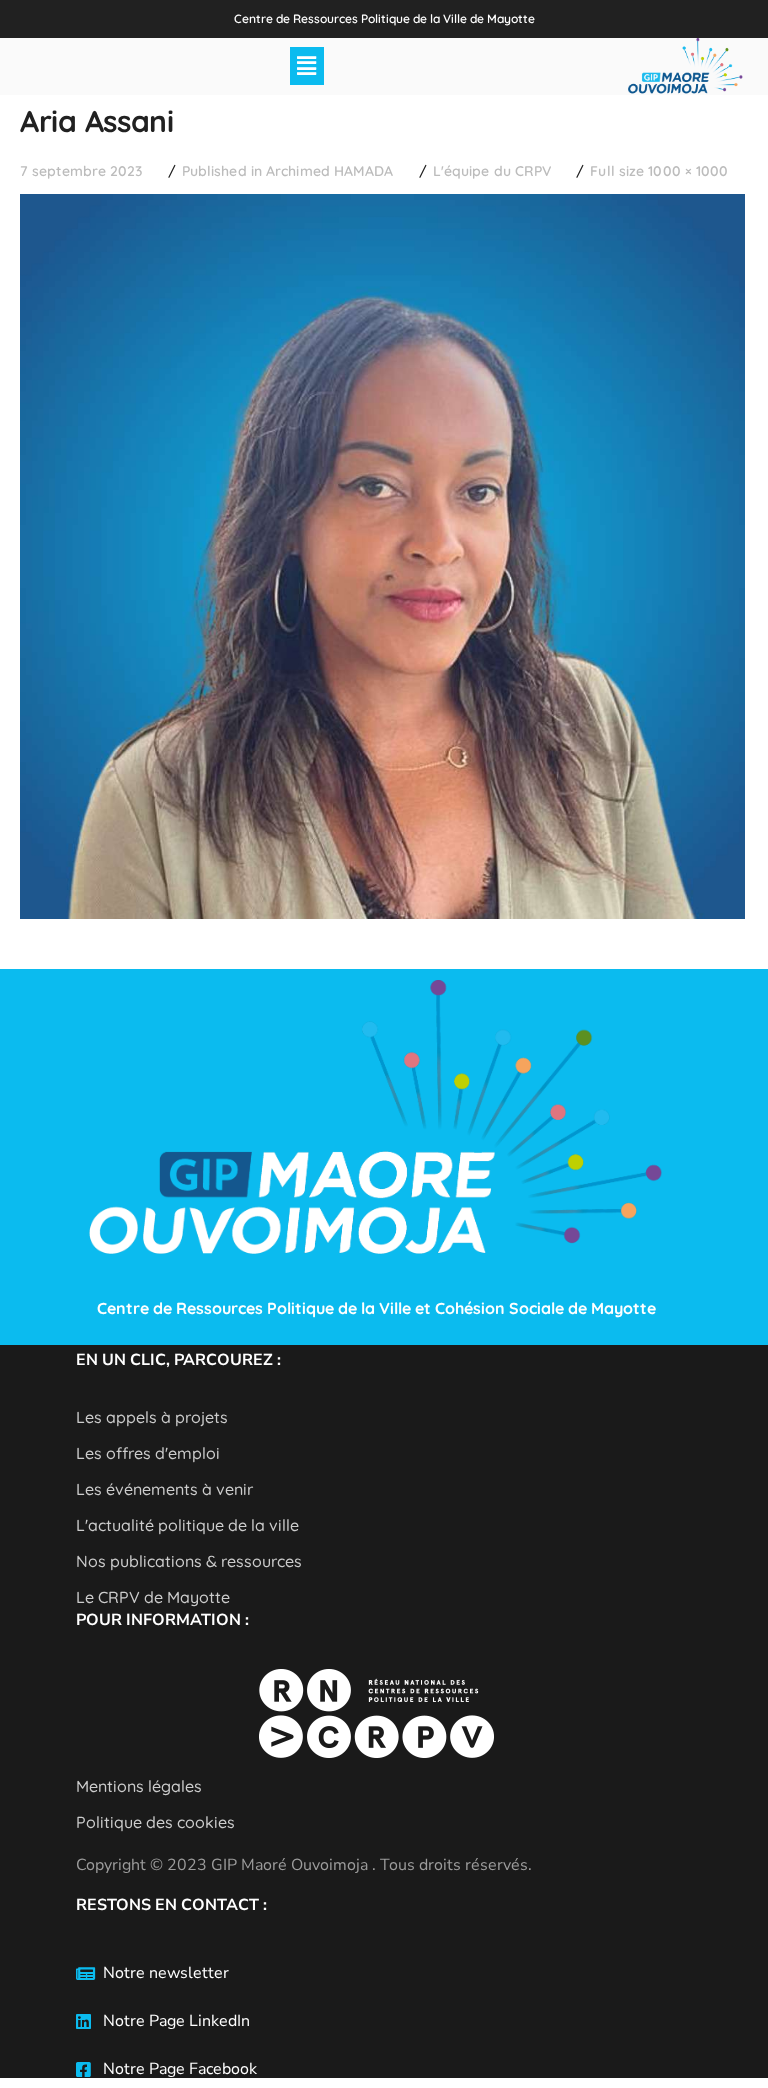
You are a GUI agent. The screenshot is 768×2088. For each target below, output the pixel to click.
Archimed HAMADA (330, 171)
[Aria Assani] (382, 209)
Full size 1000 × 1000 (659, 171)
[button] (307, 66)
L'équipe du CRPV (492, 171)
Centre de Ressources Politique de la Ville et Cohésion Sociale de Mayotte (376, 1308)
